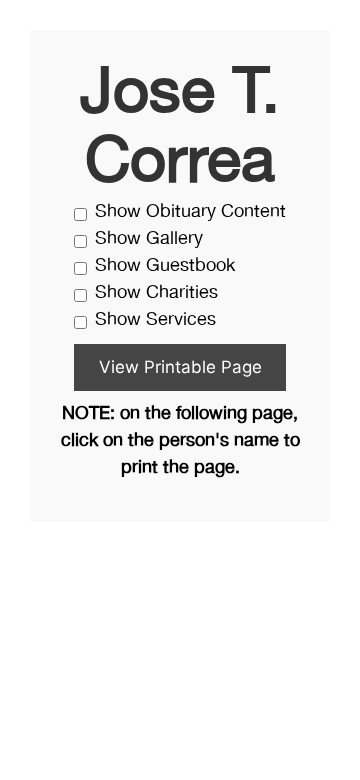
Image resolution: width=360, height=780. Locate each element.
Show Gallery (149, 239)
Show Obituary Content (190, 212)
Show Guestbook (165, 266)
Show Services (155, 320)
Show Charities (156, 293)
